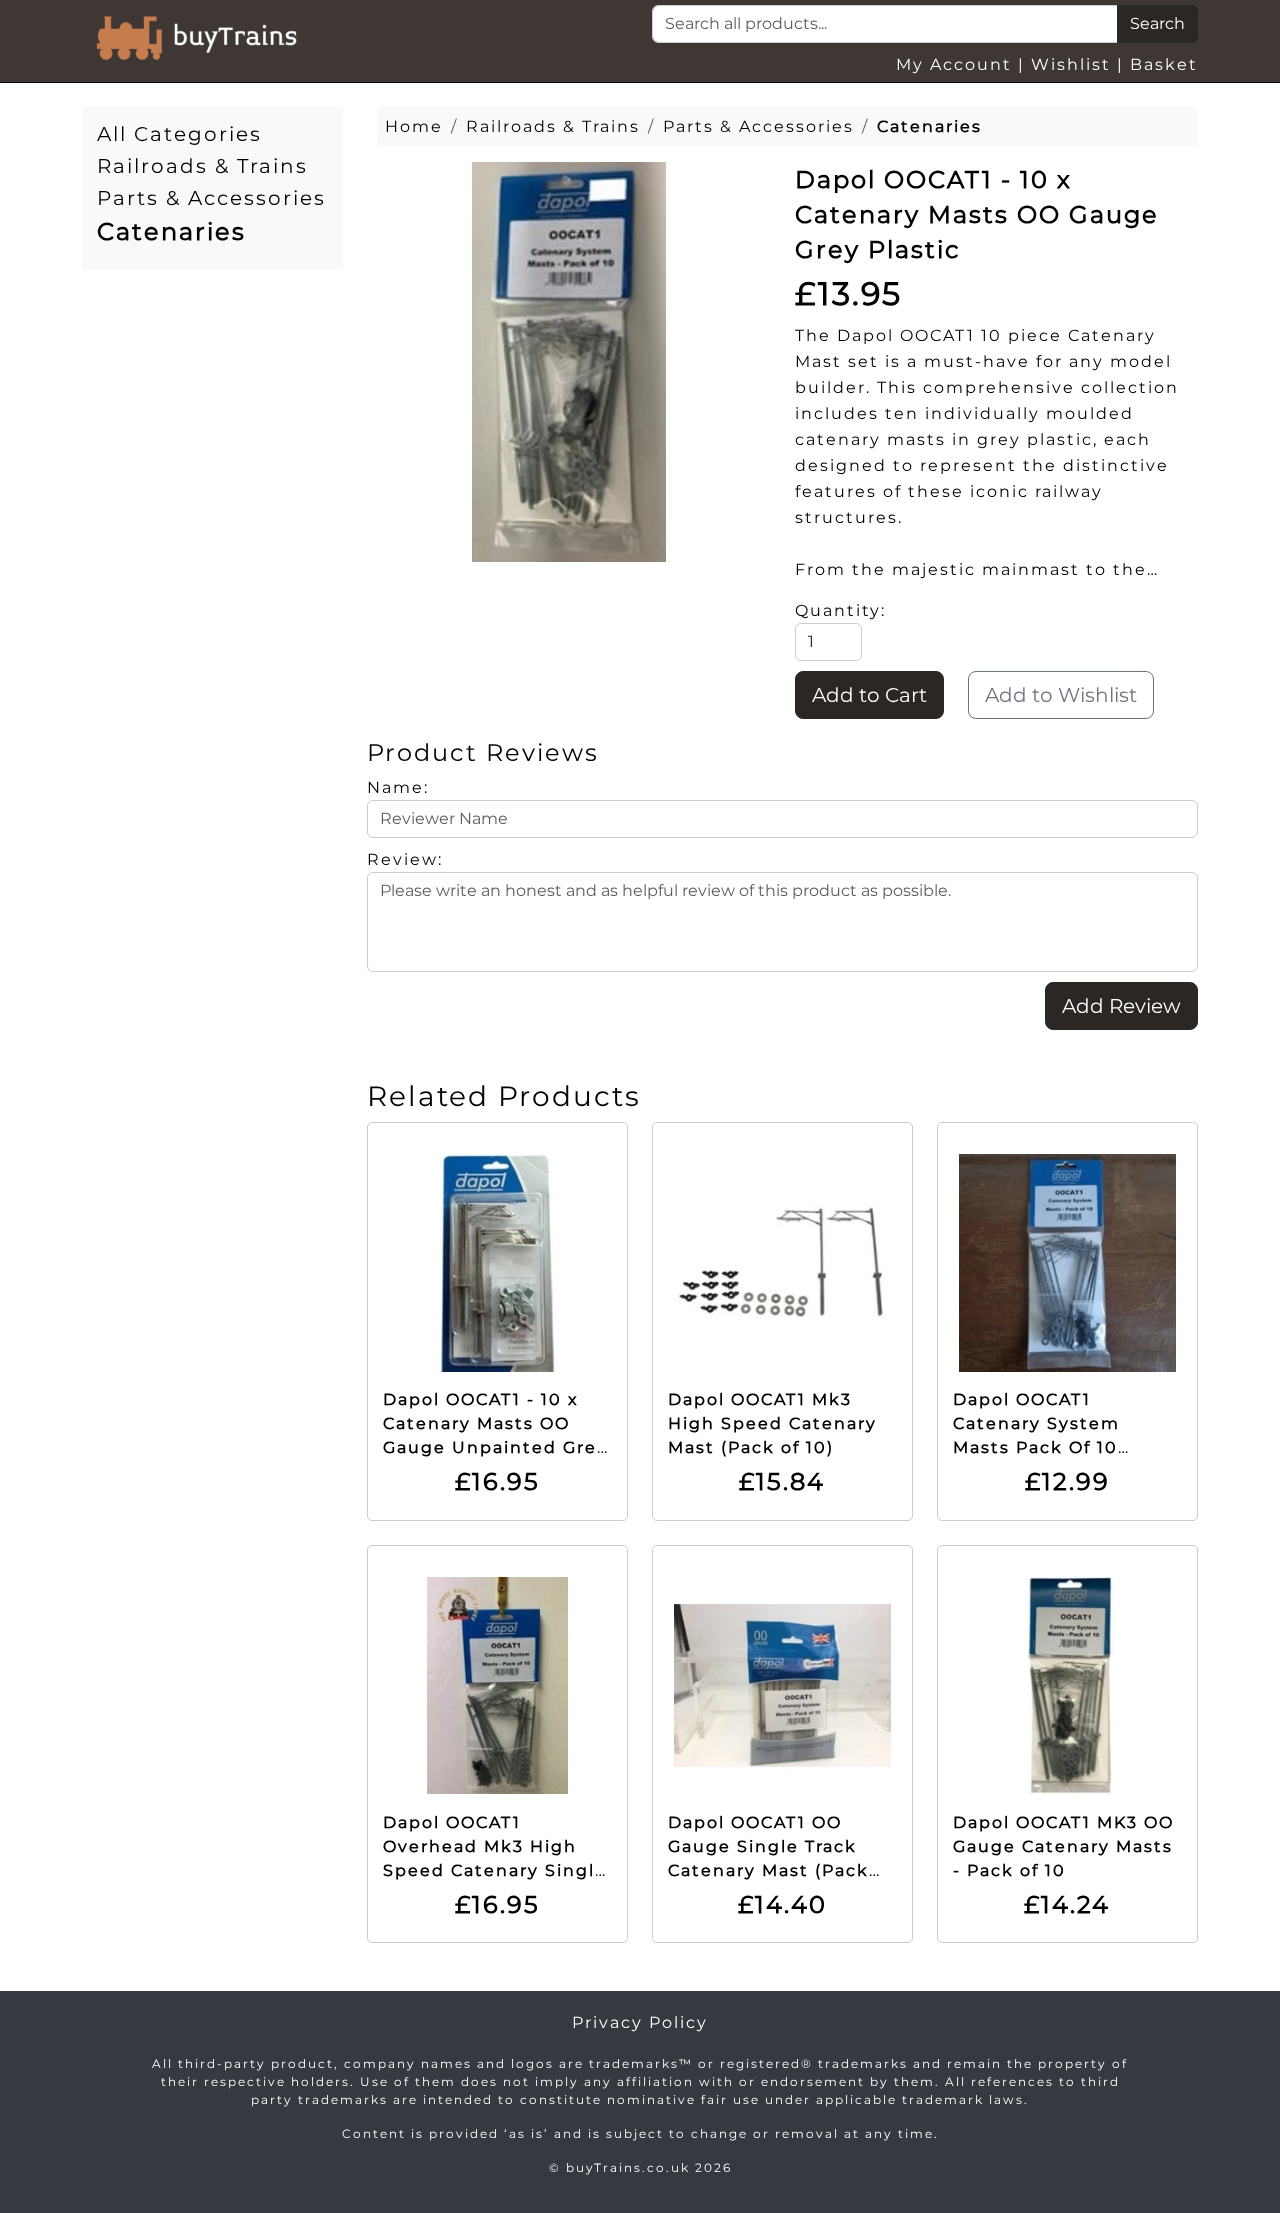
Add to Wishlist (1061, 695)
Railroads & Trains (202, 166)
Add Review (1121, 1006)
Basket (1164, 64)
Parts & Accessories (211, 198)
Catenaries (171, 231)
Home (414, 126)
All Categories (179, 134)
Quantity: (840, 610)
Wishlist (1071, 64)
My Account (954, 64)
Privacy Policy (640, 2022)
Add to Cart (869, 695)
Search (1157, 23)
